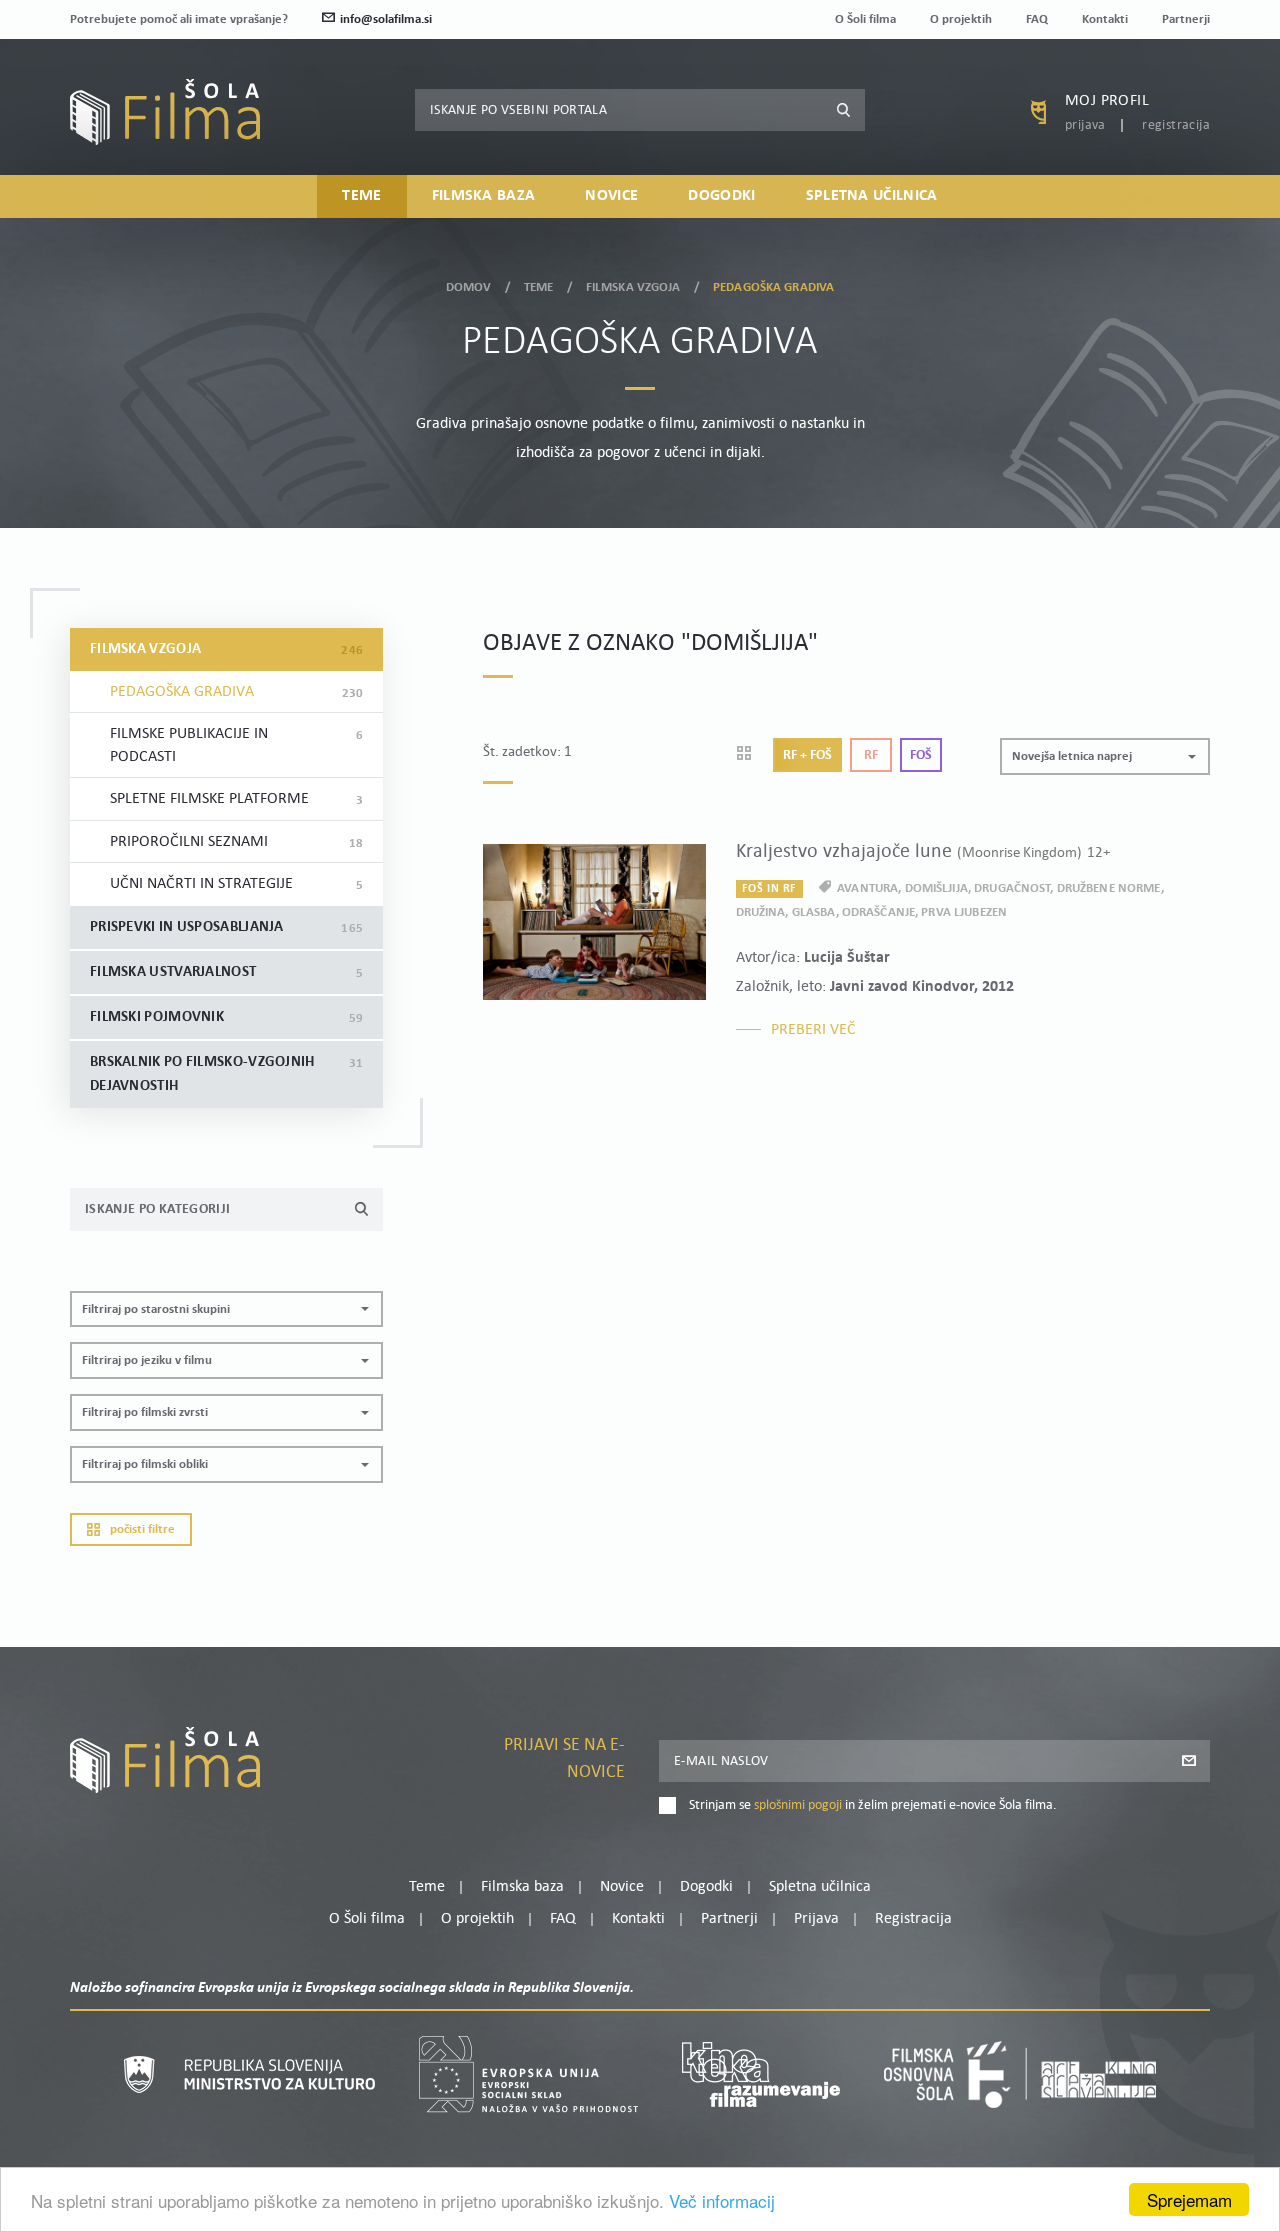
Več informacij (722, 2200)
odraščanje (878, 912)
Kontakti (1105, 19)
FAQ (1037, 19)
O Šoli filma (865, 19)
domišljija (936, 888)
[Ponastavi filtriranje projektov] (750, 755)
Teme (361, 196)
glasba (814, 912)
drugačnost (1012, 888)
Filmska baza (484, 196)
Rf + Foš (807, 755)
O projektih (961, 19)
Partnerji (1186, 19)
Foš (921, 755)
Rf (871, 755)
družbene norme (1109, 888)
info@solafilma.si (386, 19)
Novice (611, 196)
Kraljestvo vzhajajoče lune (923, 852)
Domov (469, 287)
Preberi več (813, 1030)
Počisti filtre (142, 1529)
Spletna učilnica (872, 196)
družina (761, 912)
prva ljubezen (964, 912)
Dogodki (721, 196)
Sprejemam (1189, 2199)
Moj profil (1107, 101)
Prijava (1085, 125)
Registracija (1176, 125)
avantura (867, 888)
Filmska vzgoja (633, 287)
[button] (226, 1309)
